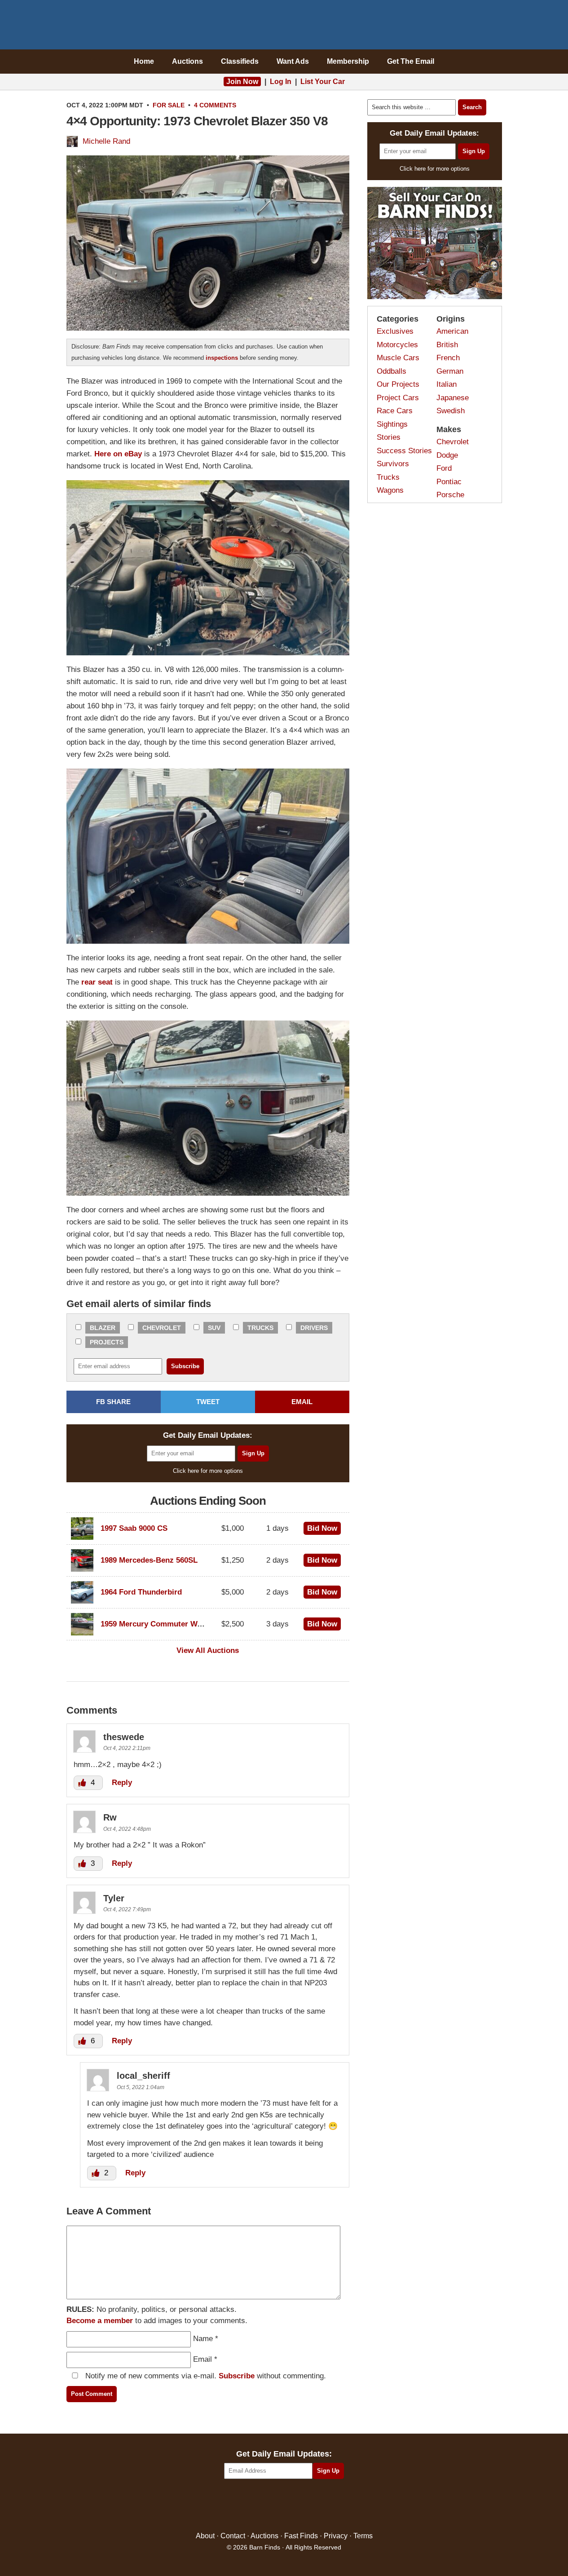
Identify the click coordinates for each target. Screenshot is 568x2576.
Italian (447, 384)
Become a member (100, 2321)
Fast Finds (301, 2536)
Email (203, 2359)
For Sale (169, 105)
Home (144, 61)
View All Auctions (208, 1650)
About (205, 2536)
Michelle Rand (106, 141)
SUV (214, 1328)
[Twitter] (265, 2506)
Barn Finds (284, 27)
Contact (233, 2536)
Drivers (314, 1328)
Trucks (260, 1328)
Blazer (103, 1328)
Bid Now (322, 1528)
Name (203, 2339)
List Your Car (323, 82)
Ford (444, 468)
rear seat (97, 982)
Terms (363, 2536)
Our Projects (398, 384)
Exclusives (395, 331)
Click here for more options (208, 1471)
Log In (281, 82)
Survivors (393, 464)
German (450, 371)
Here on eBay (118, 454)
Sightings (392, 424)
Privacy (336, 2536)
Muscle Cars (398, 358)
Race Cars (395, 411)
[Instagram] (303, 2506)
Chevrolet (162, 1328)
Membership (348, 61)
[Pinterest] (284, 2506)
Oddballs (392, 371)
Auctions (187, 61)
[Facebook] (245, 2506)
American (452, 331)
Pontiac (449, 482)
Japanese (453, 398)
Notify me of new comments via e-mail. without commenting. (205, 2376)
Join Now (242, 82)
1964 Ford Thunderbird (141, 1592)
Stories (389, 437)
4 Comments (215, 105)
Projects (107, 1342)
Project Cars (398, 398)
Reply (122, 1783)
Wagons (390, 490)
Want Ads (293, 61)
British (447, 345)
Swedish (451, 411)
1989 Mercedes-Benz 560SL (149, 1560)
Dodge (447, 455)
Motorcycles (397, 345)
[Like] (83, 1783)
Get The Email (411, 61)
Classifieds (240, 61)
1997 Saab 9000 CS (134, 1528)
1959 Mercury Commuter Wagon (158, 1624)
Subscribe (237, 2376)
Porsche (450, 495)
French (448, 358)
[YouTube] (323, 2506)
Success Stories (404, 451)
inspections (222, 358)
